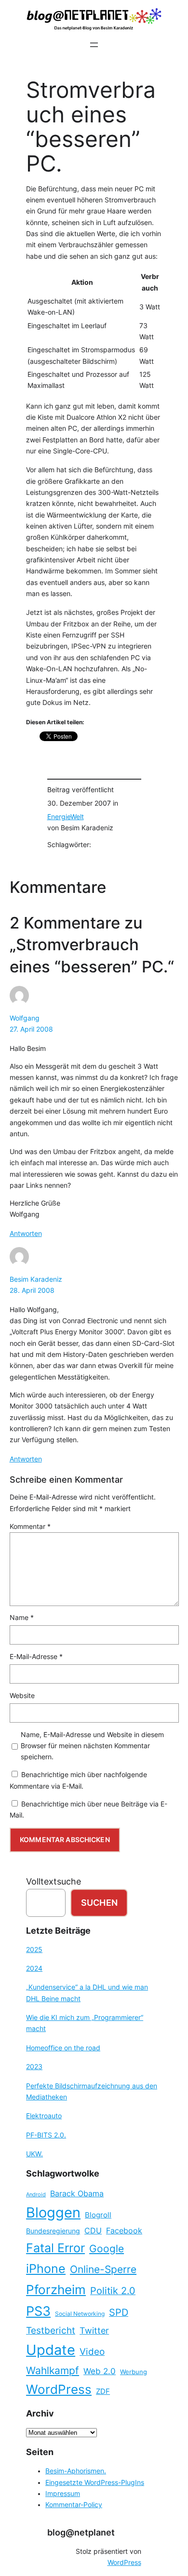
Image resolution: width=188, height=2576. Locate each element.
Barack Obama (77, 2193)
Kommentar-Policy (74, 2505)
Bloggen (53, 2212)
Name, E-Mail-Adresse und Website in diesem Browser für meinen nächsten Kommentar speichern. (92, 1746)
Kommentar (30, 1527)
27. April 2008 (31, 1029)
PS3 (38, 2311)
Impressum (63, 2494)
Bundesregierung (53, 2231)
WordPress (59, 2389)
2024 (34, 1968)
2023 (34, 2067)
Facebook (124, 2231)
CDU (93, 2231)
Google (107, 2249)
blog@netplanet (81, 2532)
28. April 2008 (32, 1290)
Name (22, 1618)
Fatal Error (55, 2248)
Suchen (99, 1903)
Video (92, 2352)
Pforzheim (56, 2290)
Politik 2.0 (113, 2291)
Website (22, 1696)
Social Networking (80, 2314)
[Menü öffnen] (94, 45)
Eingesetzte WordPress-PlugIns (95, 2483)
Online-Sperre (103, 2269)
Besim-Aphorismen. (76, 2471)
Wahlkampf (53, 2370)
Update (51, 2350)
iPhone (46, 2269)
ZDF (103, 2391)
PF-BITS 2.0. (46, 2135)
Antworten (26, 1234)
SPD (119, 2312)
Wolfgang (25, 1018)
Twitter (94, 2330)
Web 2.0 (100, 2371)
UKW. (34, 2154)
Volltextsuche (54, 1881)
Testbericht (51, 2330)
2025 (34, 1950)
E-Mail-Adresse (36, 1657)
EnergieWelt (66, 817)
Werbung (134, 2372)
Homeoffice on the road (63, 2048)
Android (36, 2195)
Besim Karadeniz (36, 1279)
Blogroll (98, 2215)
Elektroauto (44, 2116)
